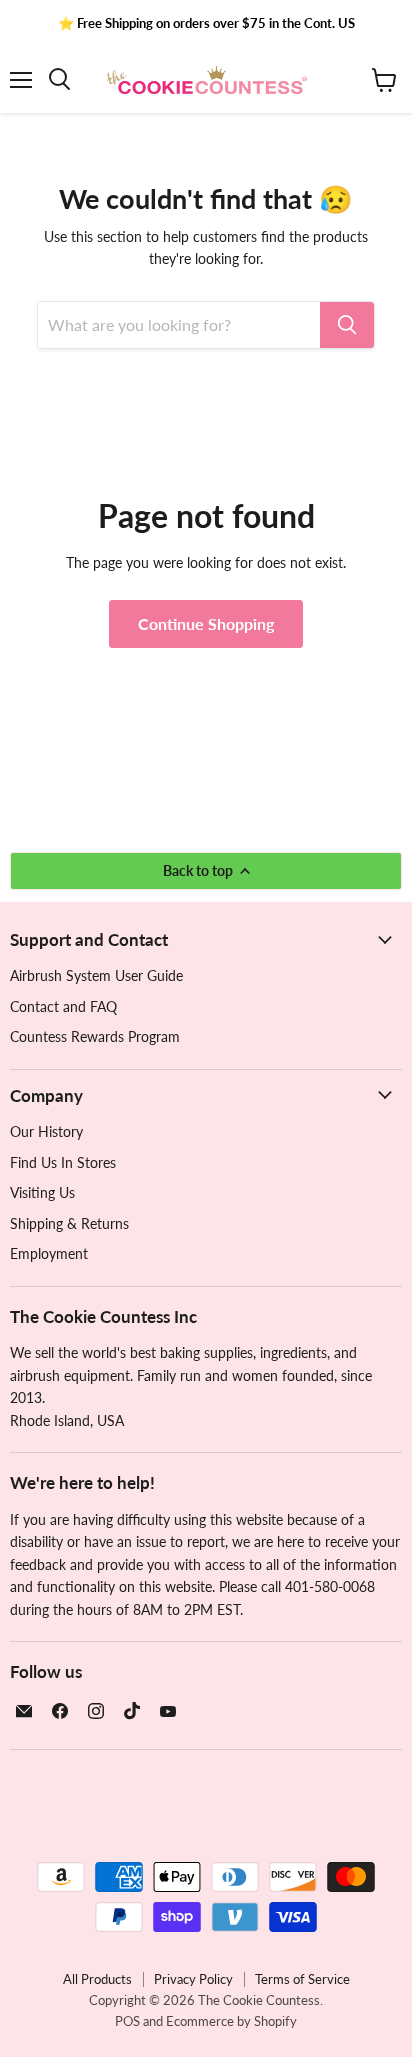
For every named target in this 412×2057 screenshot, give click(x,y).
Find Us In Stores (63, 1162)
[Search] (347, 325)
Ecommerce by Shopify (231, 2021)
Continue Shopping (206, 623)
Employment (49, 1253)
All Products (97, 1979)
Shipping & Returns (69, 1223)
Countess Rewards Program (95, 1036)
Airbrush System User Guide (96, 975)
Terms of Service (302, 1979)
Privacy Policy (193, 1979)
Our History (46, 1131)
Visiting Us (42, 1192)
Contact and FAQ (63, 1006)
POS (127, 2021)
